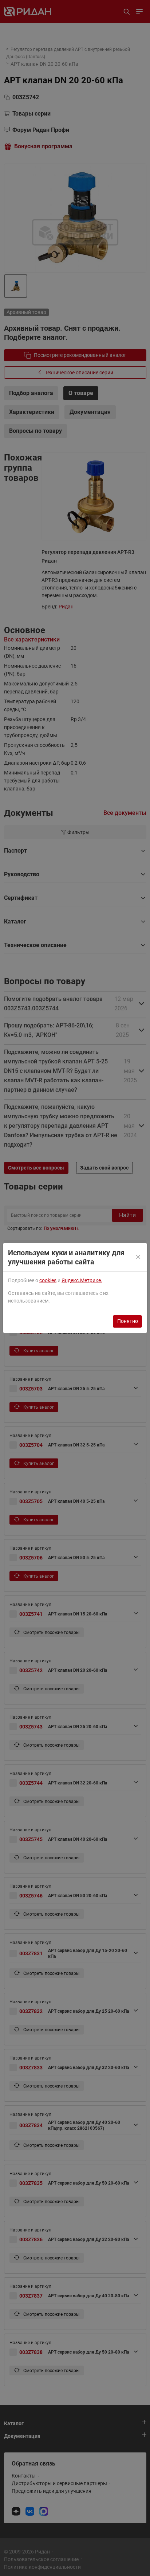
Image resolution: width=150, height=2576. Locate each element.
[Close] (139, 1257)
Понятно (128, 1321)
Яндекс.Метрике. (82, 1280)
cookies (48, 1280)
